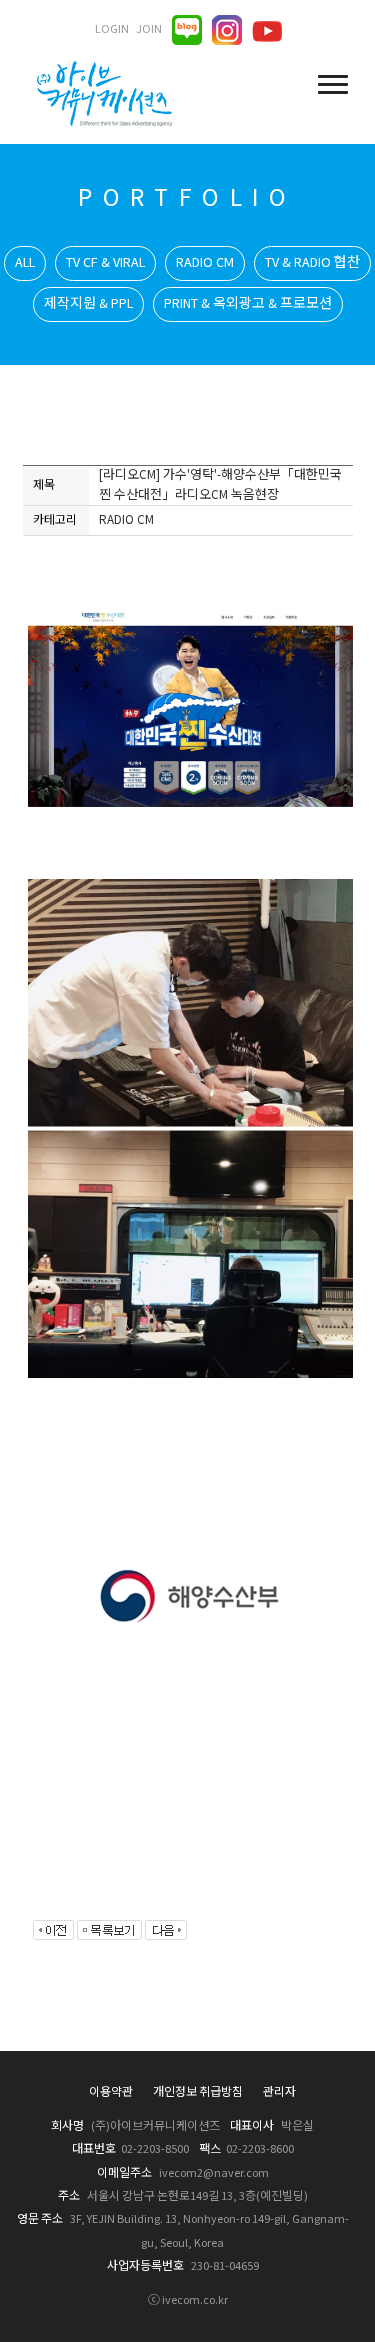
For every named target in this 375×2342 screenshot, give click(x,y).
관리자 (279, 2092)
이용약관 (111, 2092)
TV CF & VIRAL (105, 263)
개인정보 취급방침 (198, 2092)
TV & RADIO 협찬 (312, 263)
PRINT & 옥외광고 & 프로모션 (248, 304)
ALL (25, 263)
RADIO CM (205, 263)
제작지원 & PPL (88, 304)
